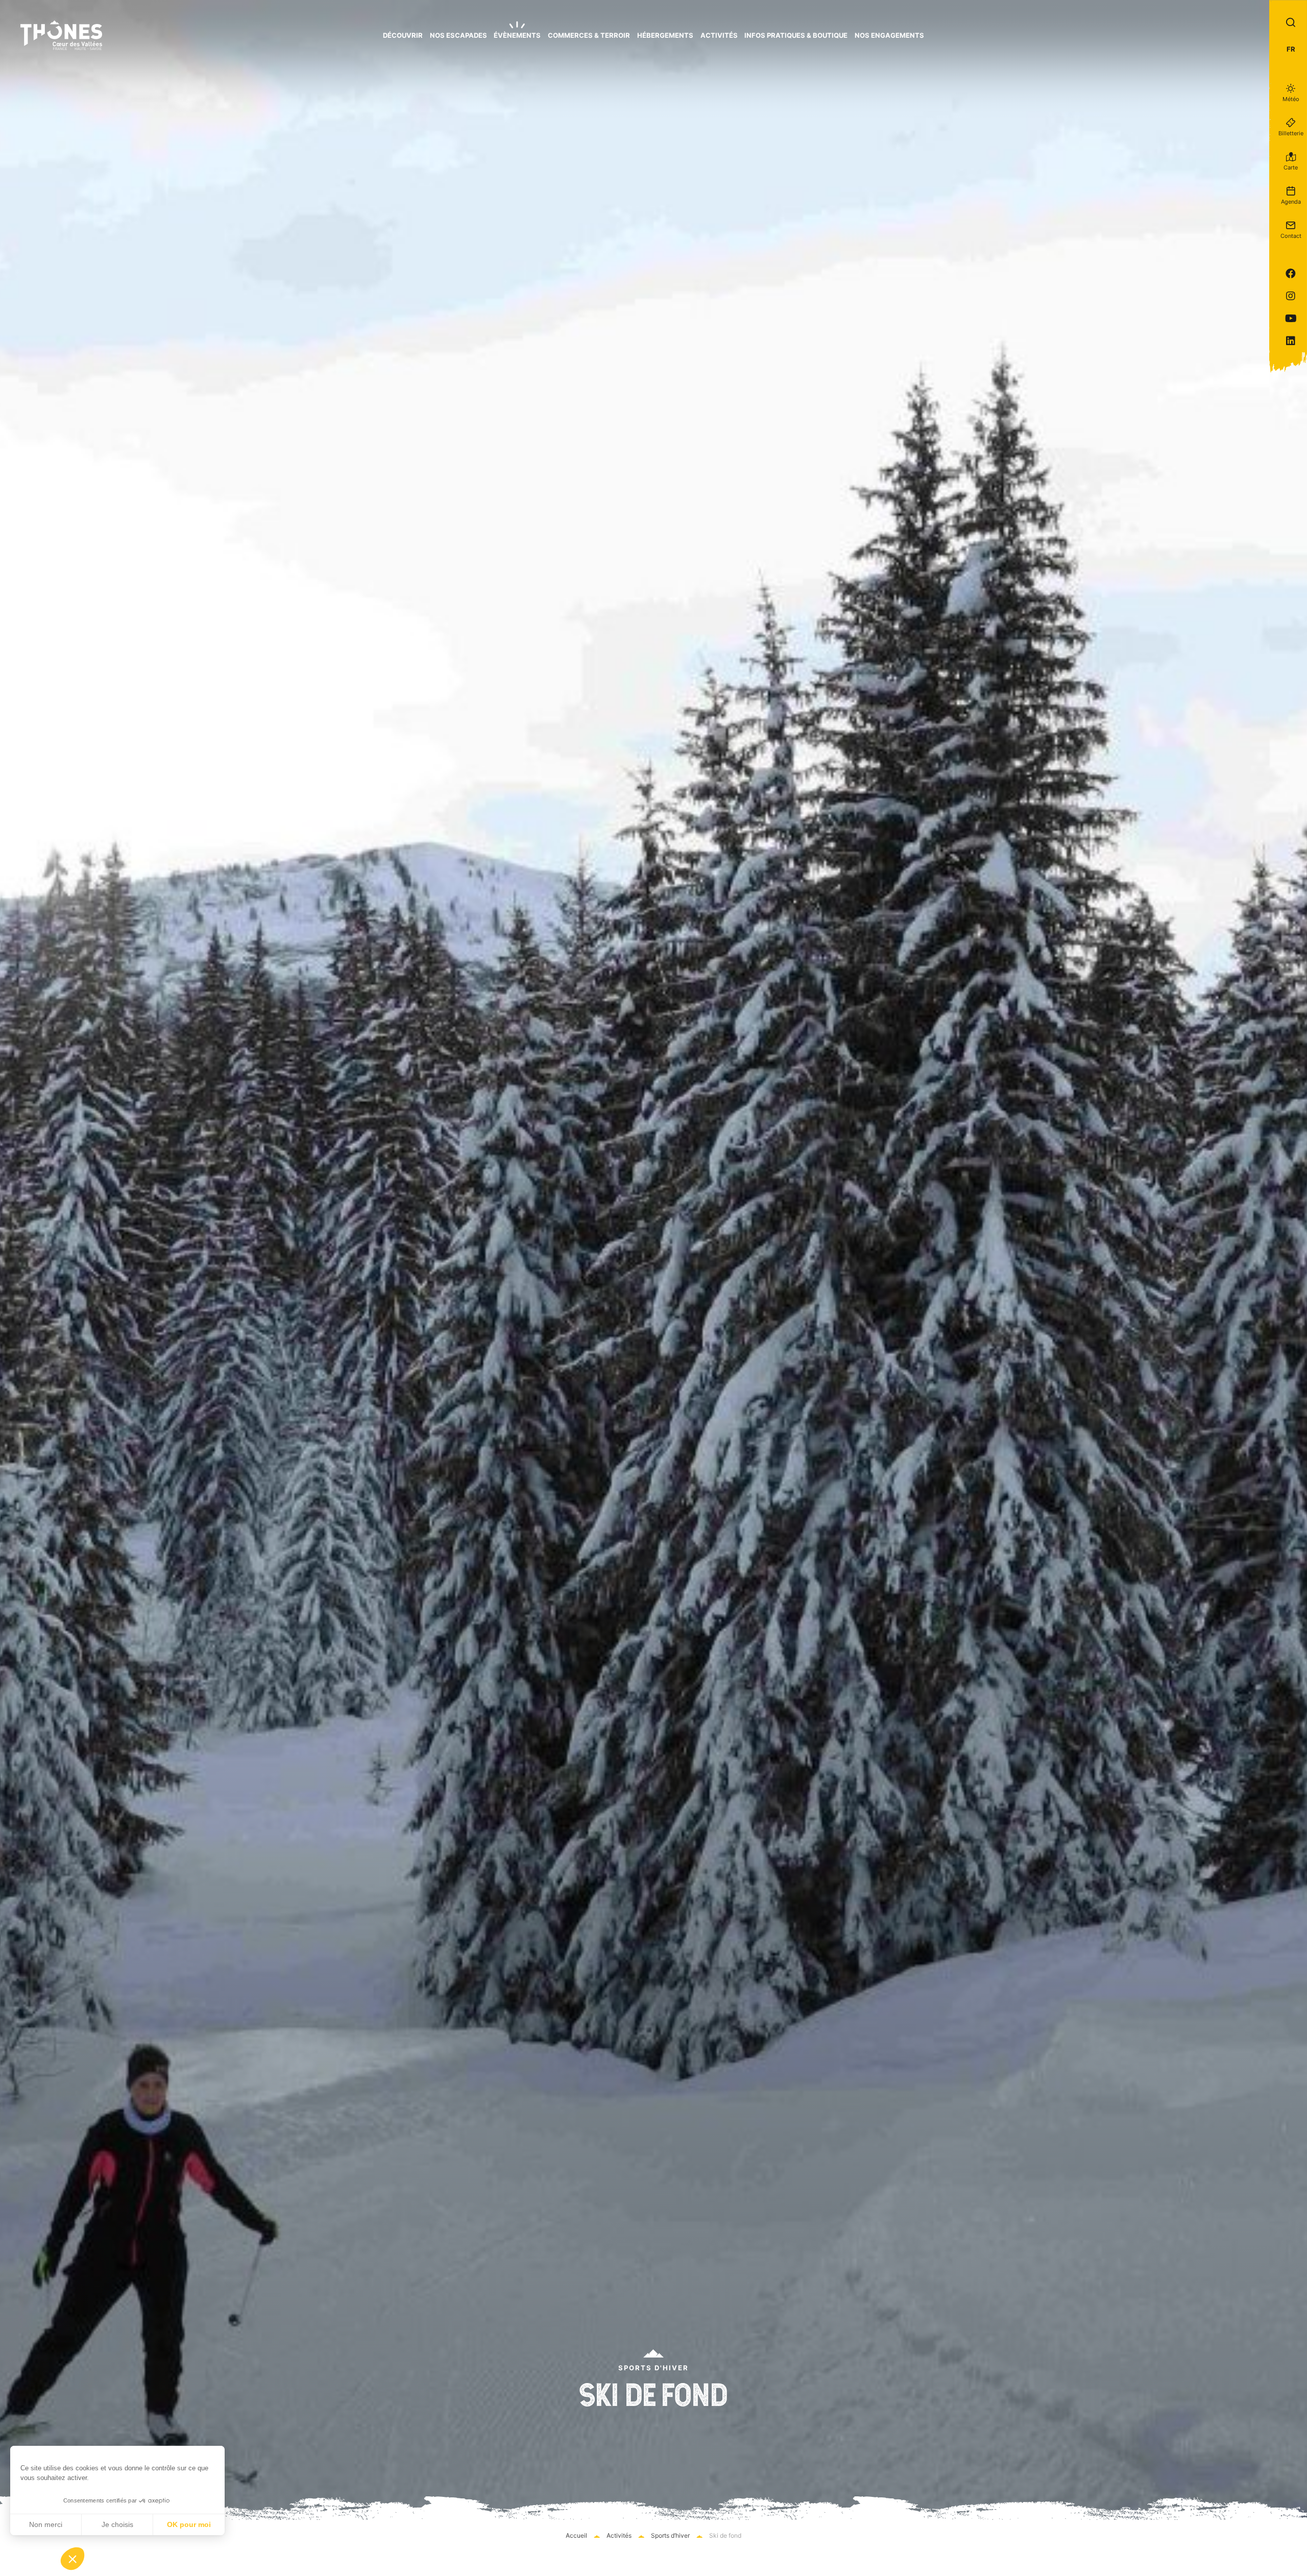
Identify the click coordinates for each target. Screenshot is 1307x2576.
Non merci (46, 2524)
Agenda (1291, 202)
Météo (1291, 99)
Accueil (576, 2535)
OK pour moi (189, 2524)
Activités (619, 2535)
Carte (1291, 167)
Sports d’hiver (670, 2535)
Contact (1291, 236)
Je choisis (117, 2524)
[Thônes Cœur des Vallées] (61, 35)
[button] (72, 2559)
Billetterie (1291, 133)
